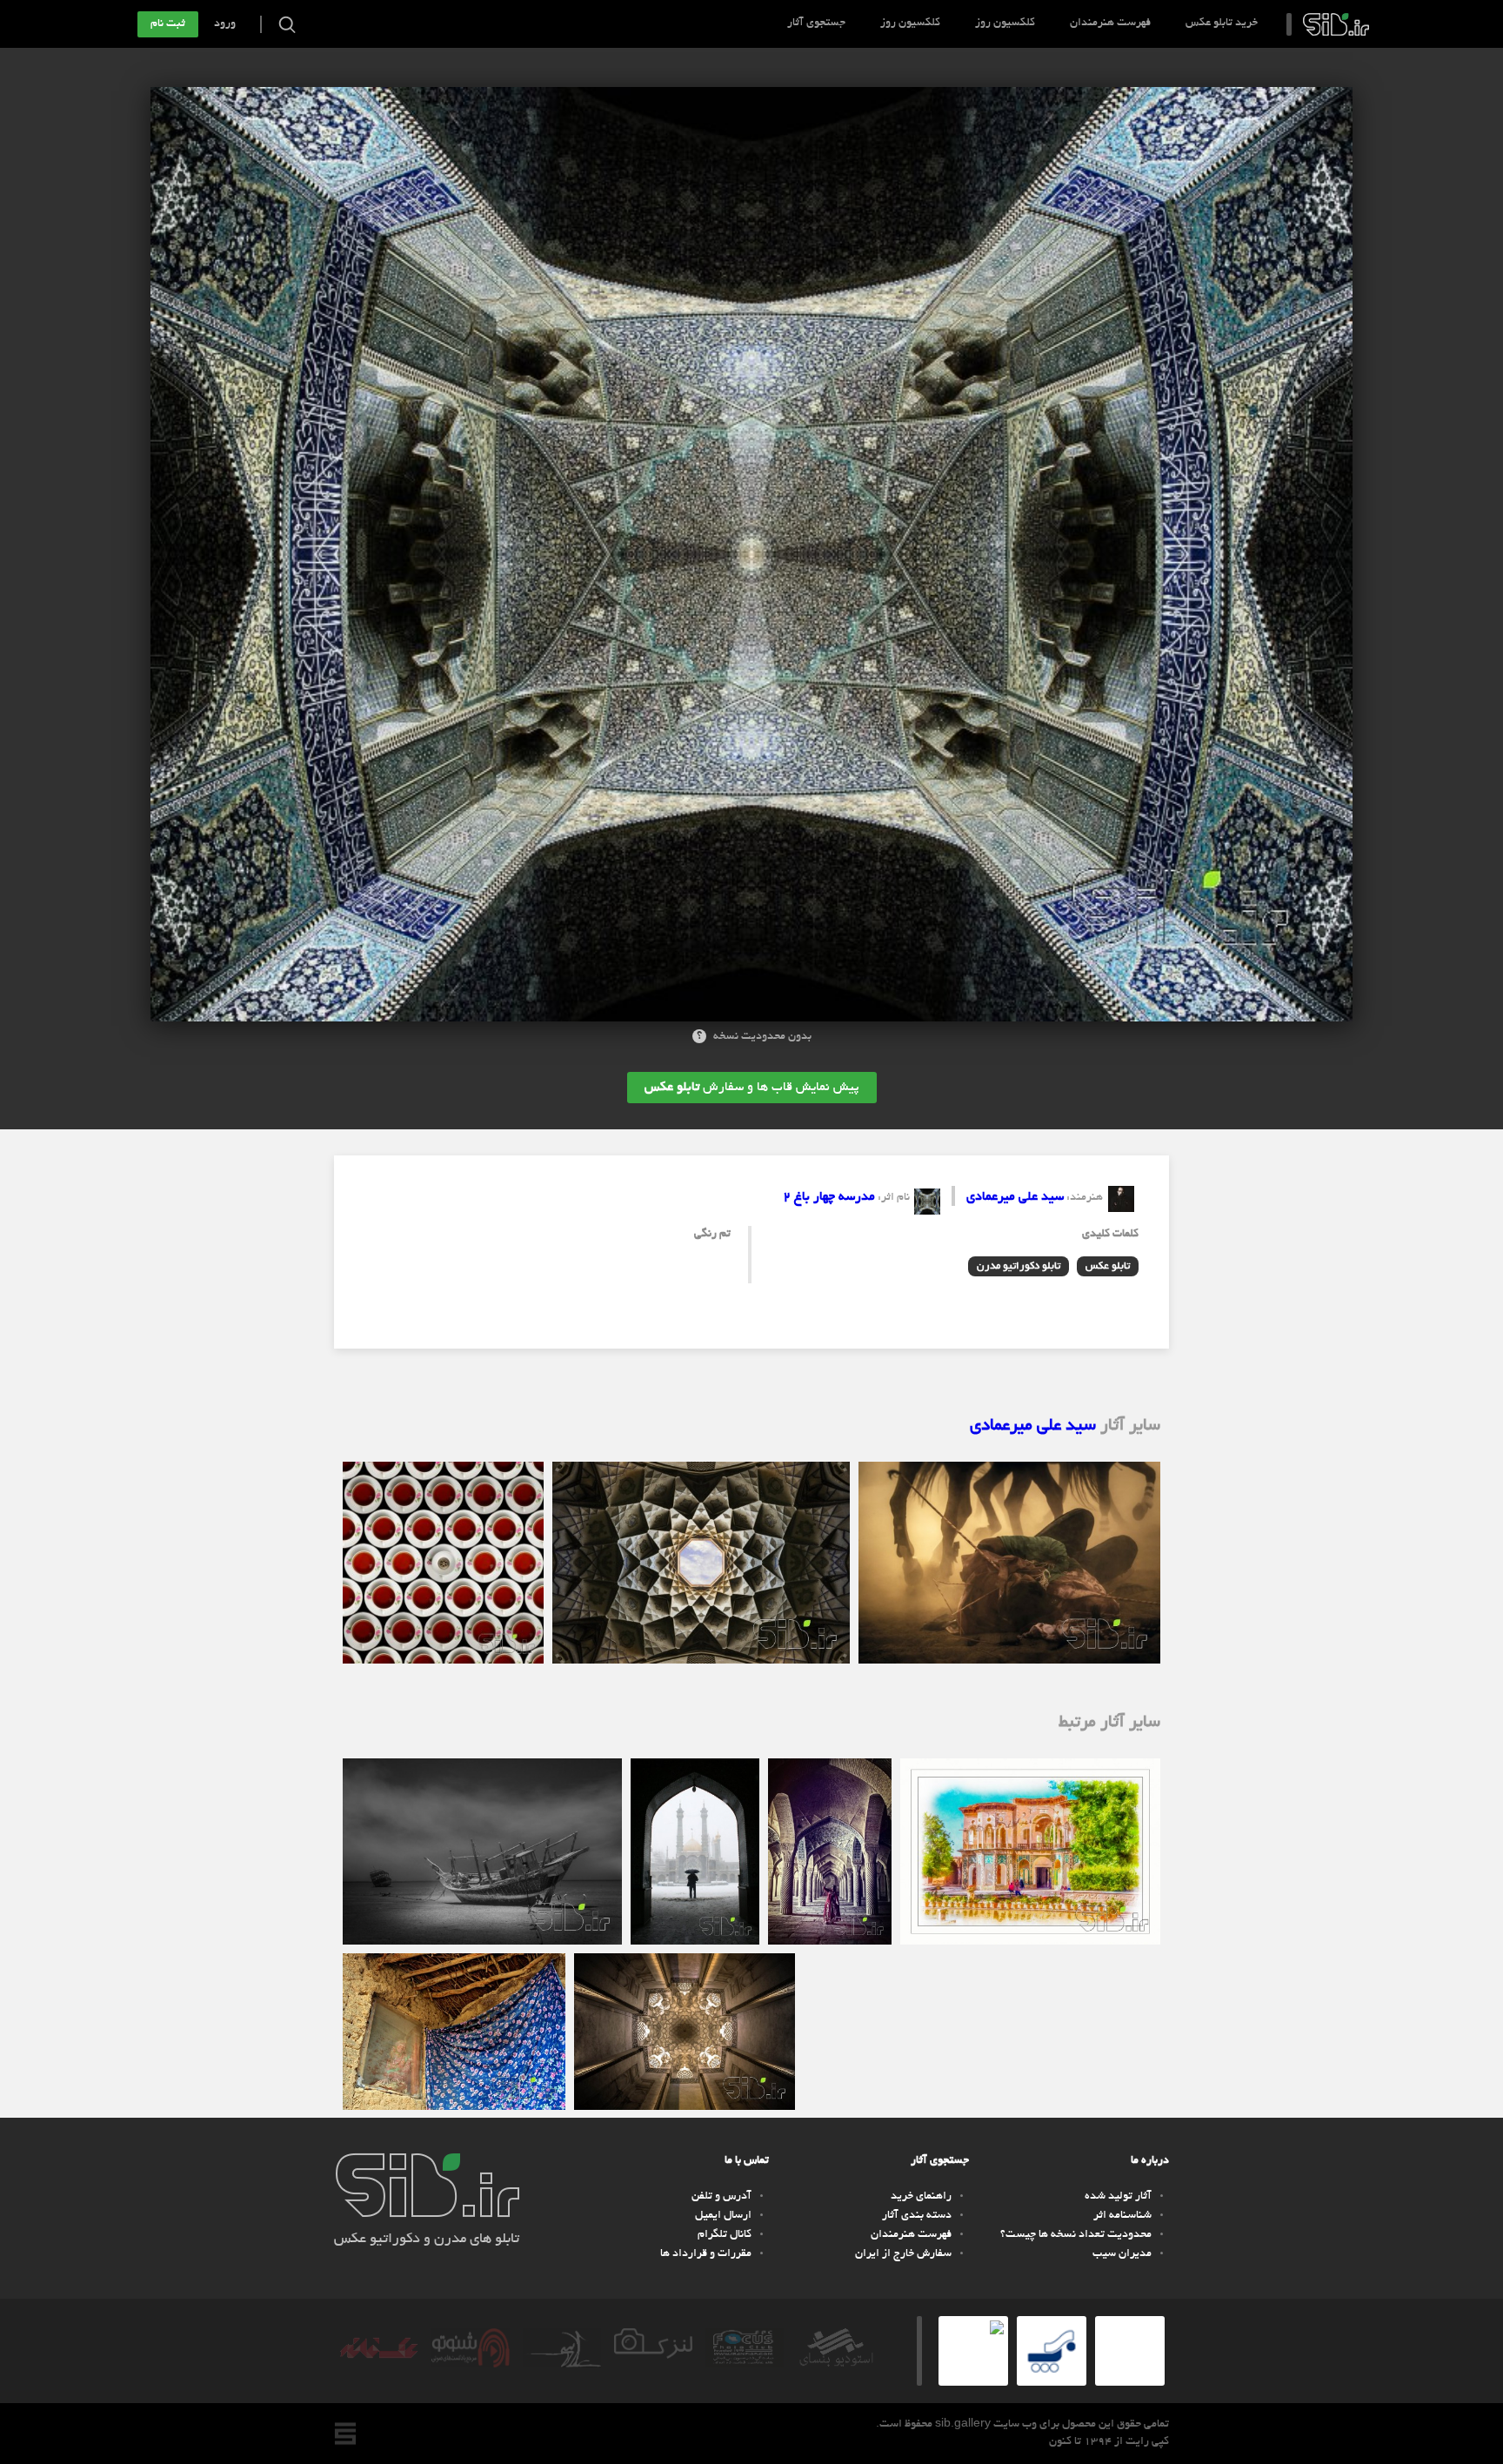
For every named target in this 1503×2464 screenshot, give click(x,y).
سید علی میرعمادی (1015, 1197)
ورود (225, 24)
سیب (1336, 24)
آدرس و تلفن (721, 2197)
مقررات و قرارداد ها (706, 2254)
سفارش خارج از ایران (903, 2254)
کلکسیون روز (1005, 23)
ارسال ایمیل (723, 2216)
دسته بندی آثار (917, 2216)
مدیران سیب (1122, 2254)
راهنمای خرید (921, 2197)
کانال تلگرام (725, 2235)
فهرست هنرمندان (1110, 23)
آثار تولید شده (1118, 2197)
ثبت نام (168, 24)
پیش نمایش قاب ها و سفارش (752, 1088)
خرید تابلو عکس (1222, 23)
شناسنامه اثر (1122, 2216)
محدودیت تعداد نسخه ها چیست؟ (1076, 2235)
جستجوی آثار (816, 23)
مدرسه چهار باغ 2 (829, 1197)
